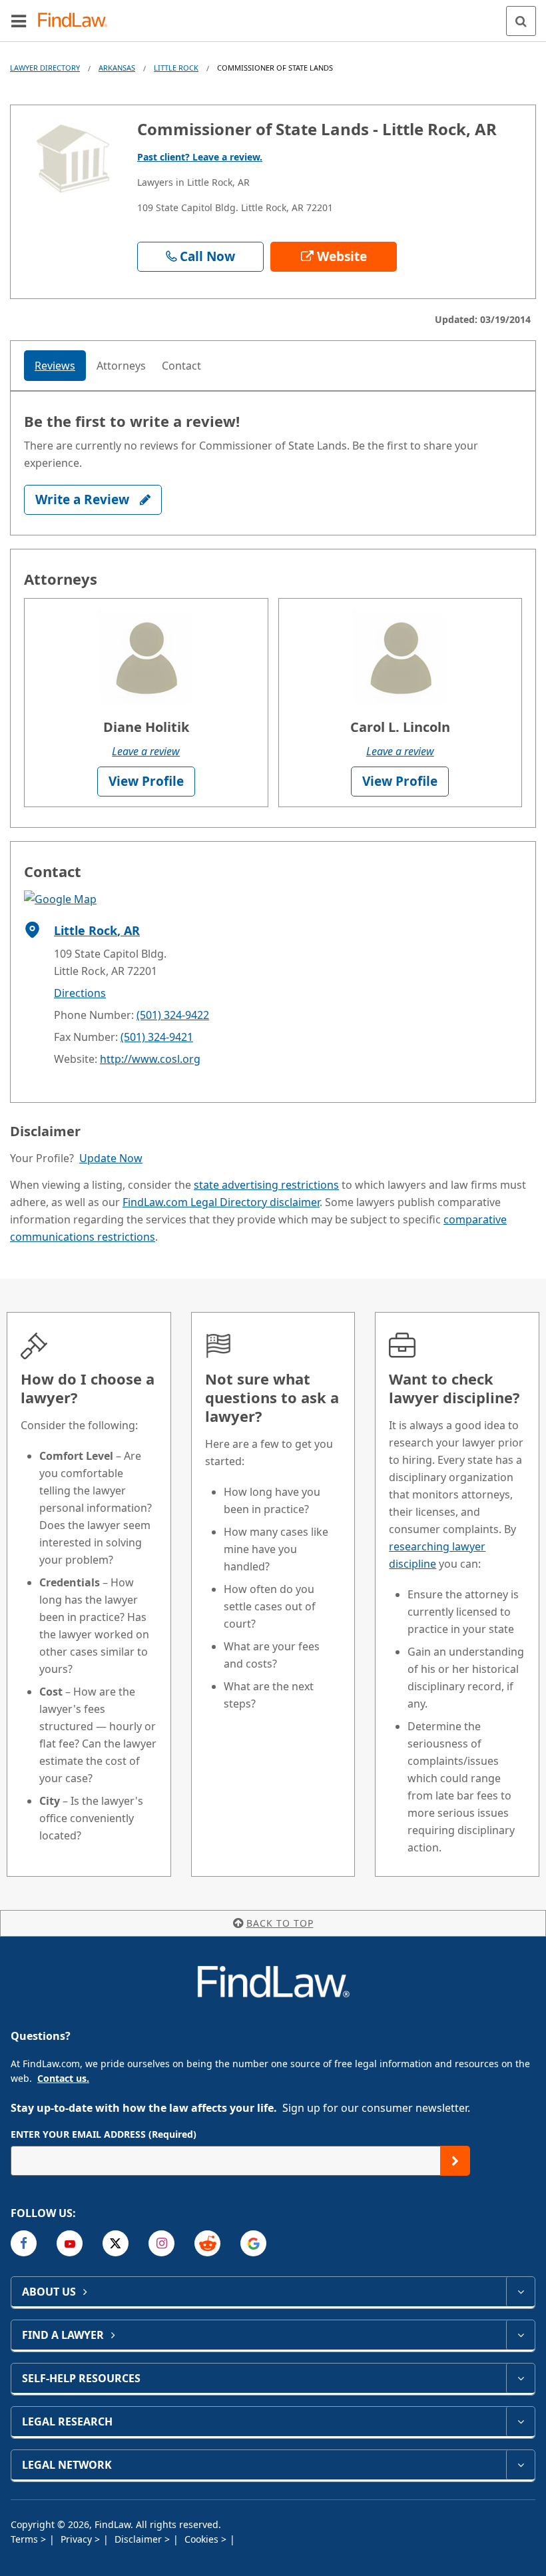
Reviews (55, 366)
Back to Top (280, 1923)
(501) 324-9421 (157, 1037)
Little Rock (176, 68)
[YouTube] (70, 2243)
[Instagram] (161, 2243)
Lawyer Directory (45, 68)
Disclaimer (139, 2539)
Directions (80, 993)
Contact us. (63, 2078)
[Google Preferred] (253, 2243)
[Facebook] (24, 2243)
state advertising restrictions (266, 1185)
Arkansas (117, 68)
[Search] (521, 21)
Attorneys (121, 366)
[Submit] (455, 2161)
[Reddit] (207, 2243)
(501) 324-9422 (173, 1015)
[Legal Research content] (520, 2421)
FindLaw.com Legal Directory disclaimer (221, 1202)
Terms (26, 2539)
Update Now (111, 1158)
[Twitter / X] (116, 2243)
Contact (181, 366)
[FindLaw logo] (77, 21)
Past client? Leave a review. (200, 157)
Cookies (203, 2539)
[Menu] (19, 21)
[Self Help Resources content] (520, 2378)
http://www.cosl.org (150, 1059)
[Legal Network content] (520, 2465)
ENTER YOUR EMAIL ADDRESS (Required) (104, 2134)
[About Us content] (520, 2292)
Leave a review (146, 751)
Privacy (78, 2539)
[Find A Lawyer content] (520, 2335)
